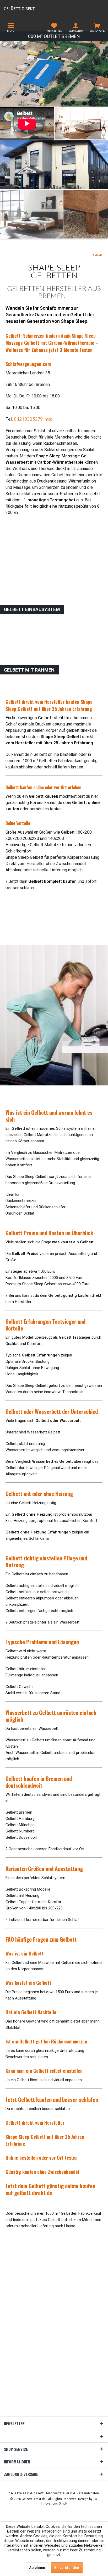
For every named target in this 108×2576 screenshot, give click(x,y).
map (49, 419)
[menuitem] (11, 27)
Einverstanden (67, 2568)
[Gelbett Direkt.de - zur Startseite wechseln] (27, 8)
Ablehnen (37, 2568)
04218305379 (28, 419)
